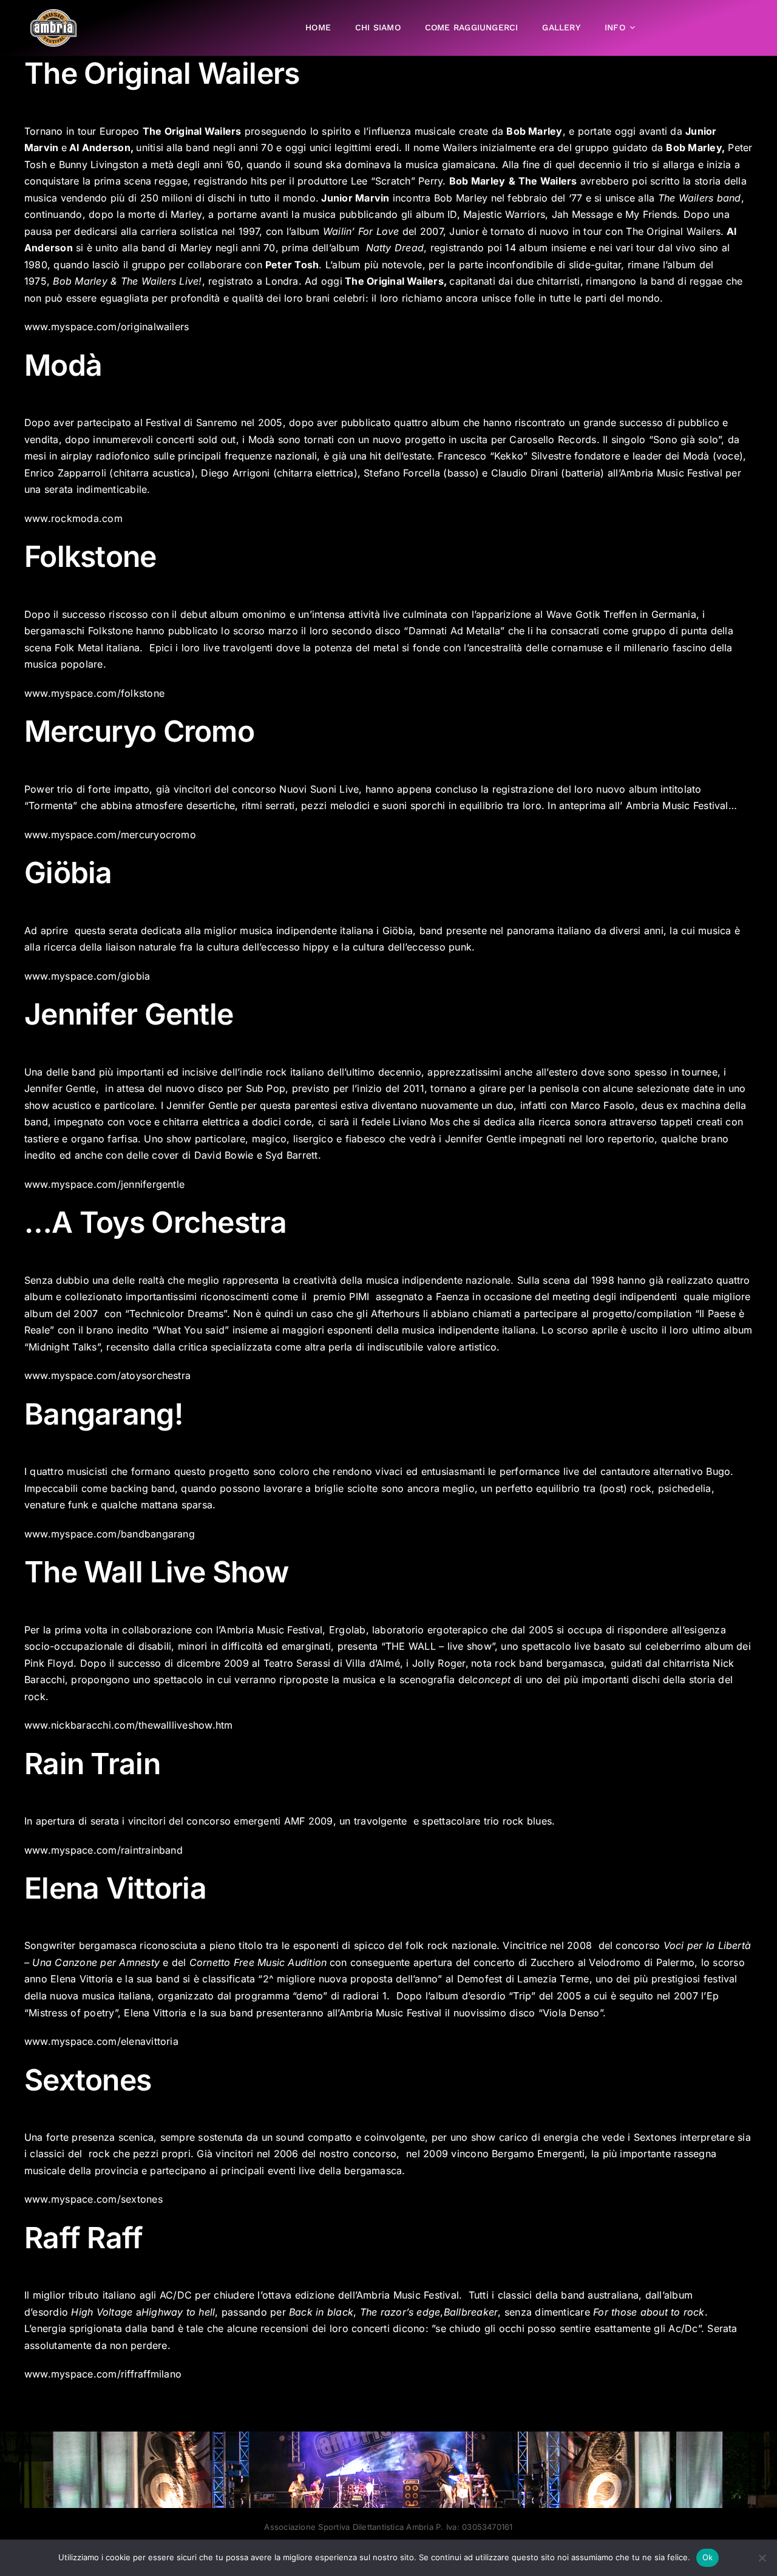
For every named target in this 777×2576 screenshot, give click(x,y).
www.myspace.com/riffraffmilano (103, 2374)
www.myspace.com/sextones (93, 2199)
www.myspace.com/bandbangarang (110, 1534)
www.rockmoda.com (73, 518)
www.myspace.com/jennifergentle (104, 1184)
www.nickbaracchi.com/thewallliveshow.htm (129, 1725)
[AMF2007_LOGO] (53, 14)
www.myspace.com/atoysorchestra (107, 1375)
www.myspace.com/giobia (87, 976)
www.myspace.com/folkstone (94, 693)
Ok (708, 2557)
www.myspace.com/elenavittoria (101, 2041)
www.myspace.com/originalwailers (107, 327)
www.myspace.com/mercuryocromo (110, 835)
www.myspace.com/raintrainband (103, 1850)
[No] (762, 2558)
